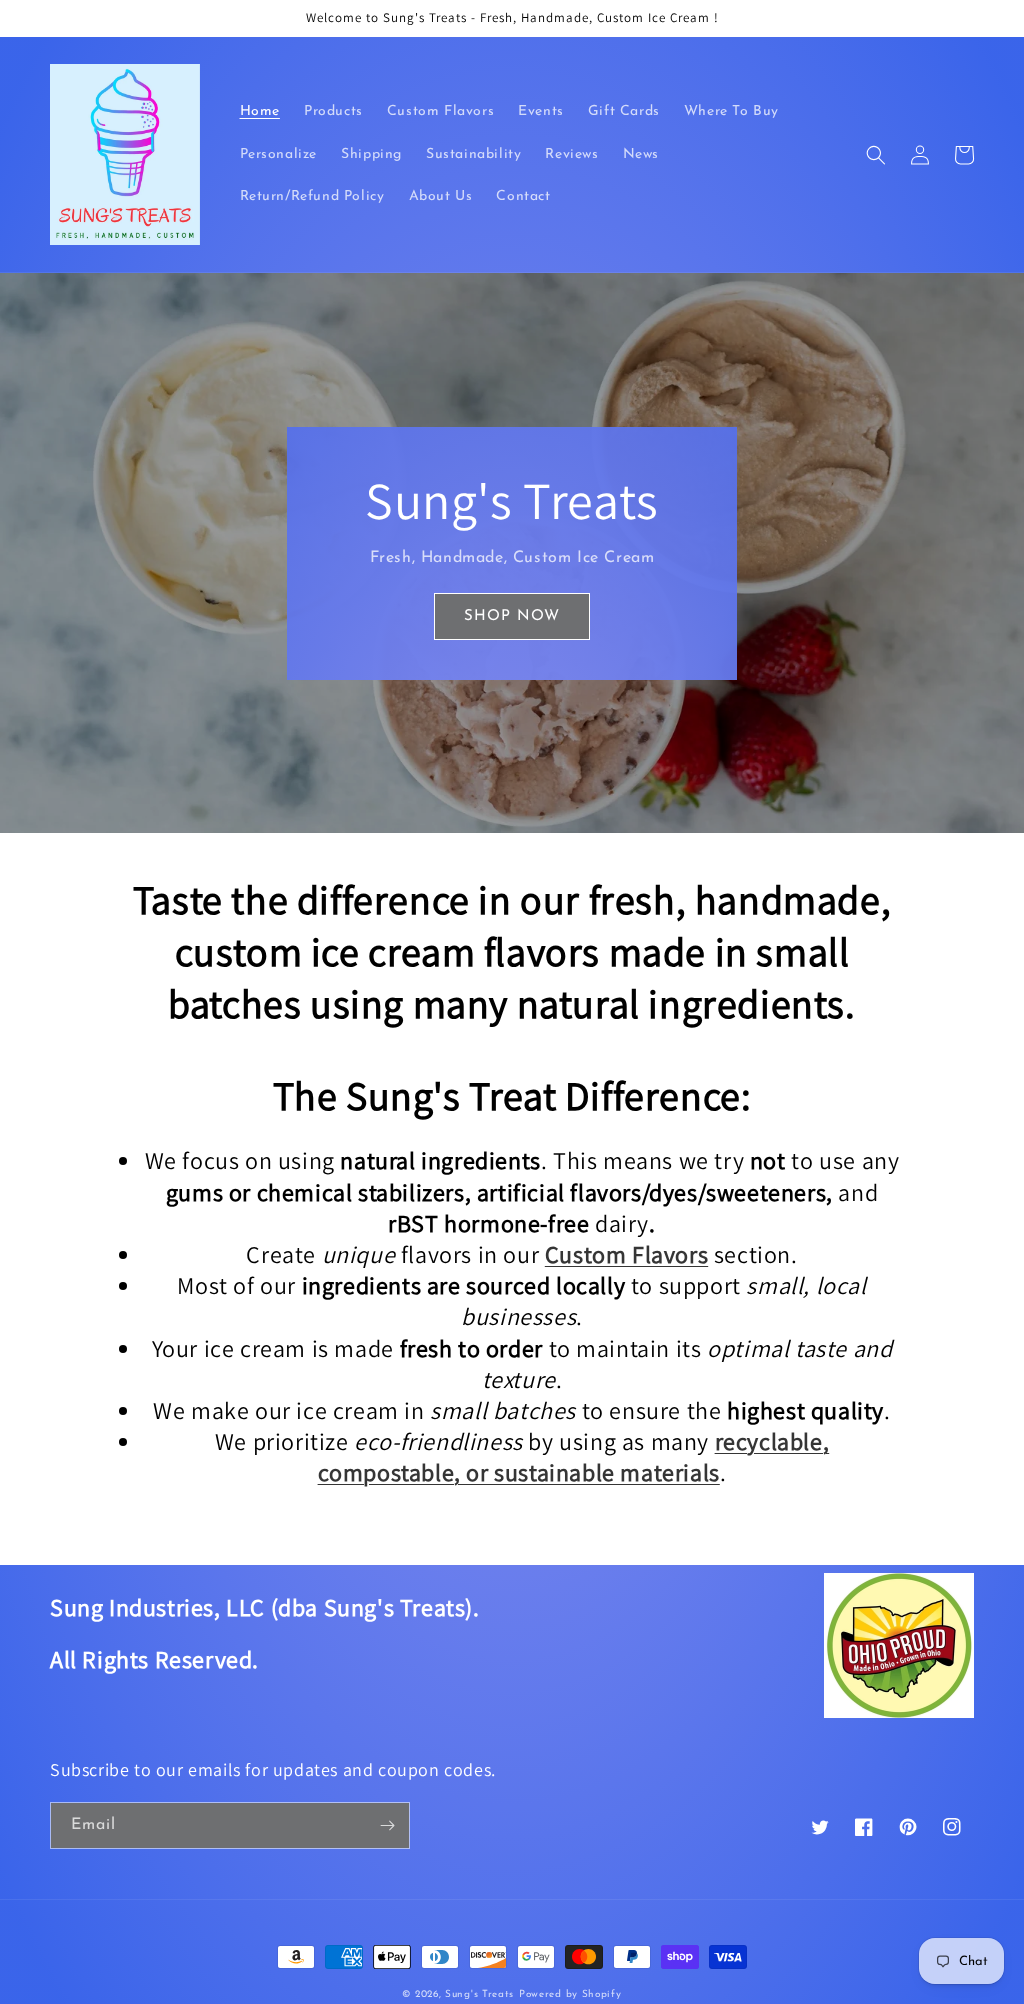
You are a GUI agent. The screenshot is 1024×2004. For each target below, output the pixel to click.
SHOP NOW (512, 616)
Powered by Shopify (570, 1994)
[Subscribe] (387, 1825)
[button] (876, 155)
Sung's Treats (479, 1994)
